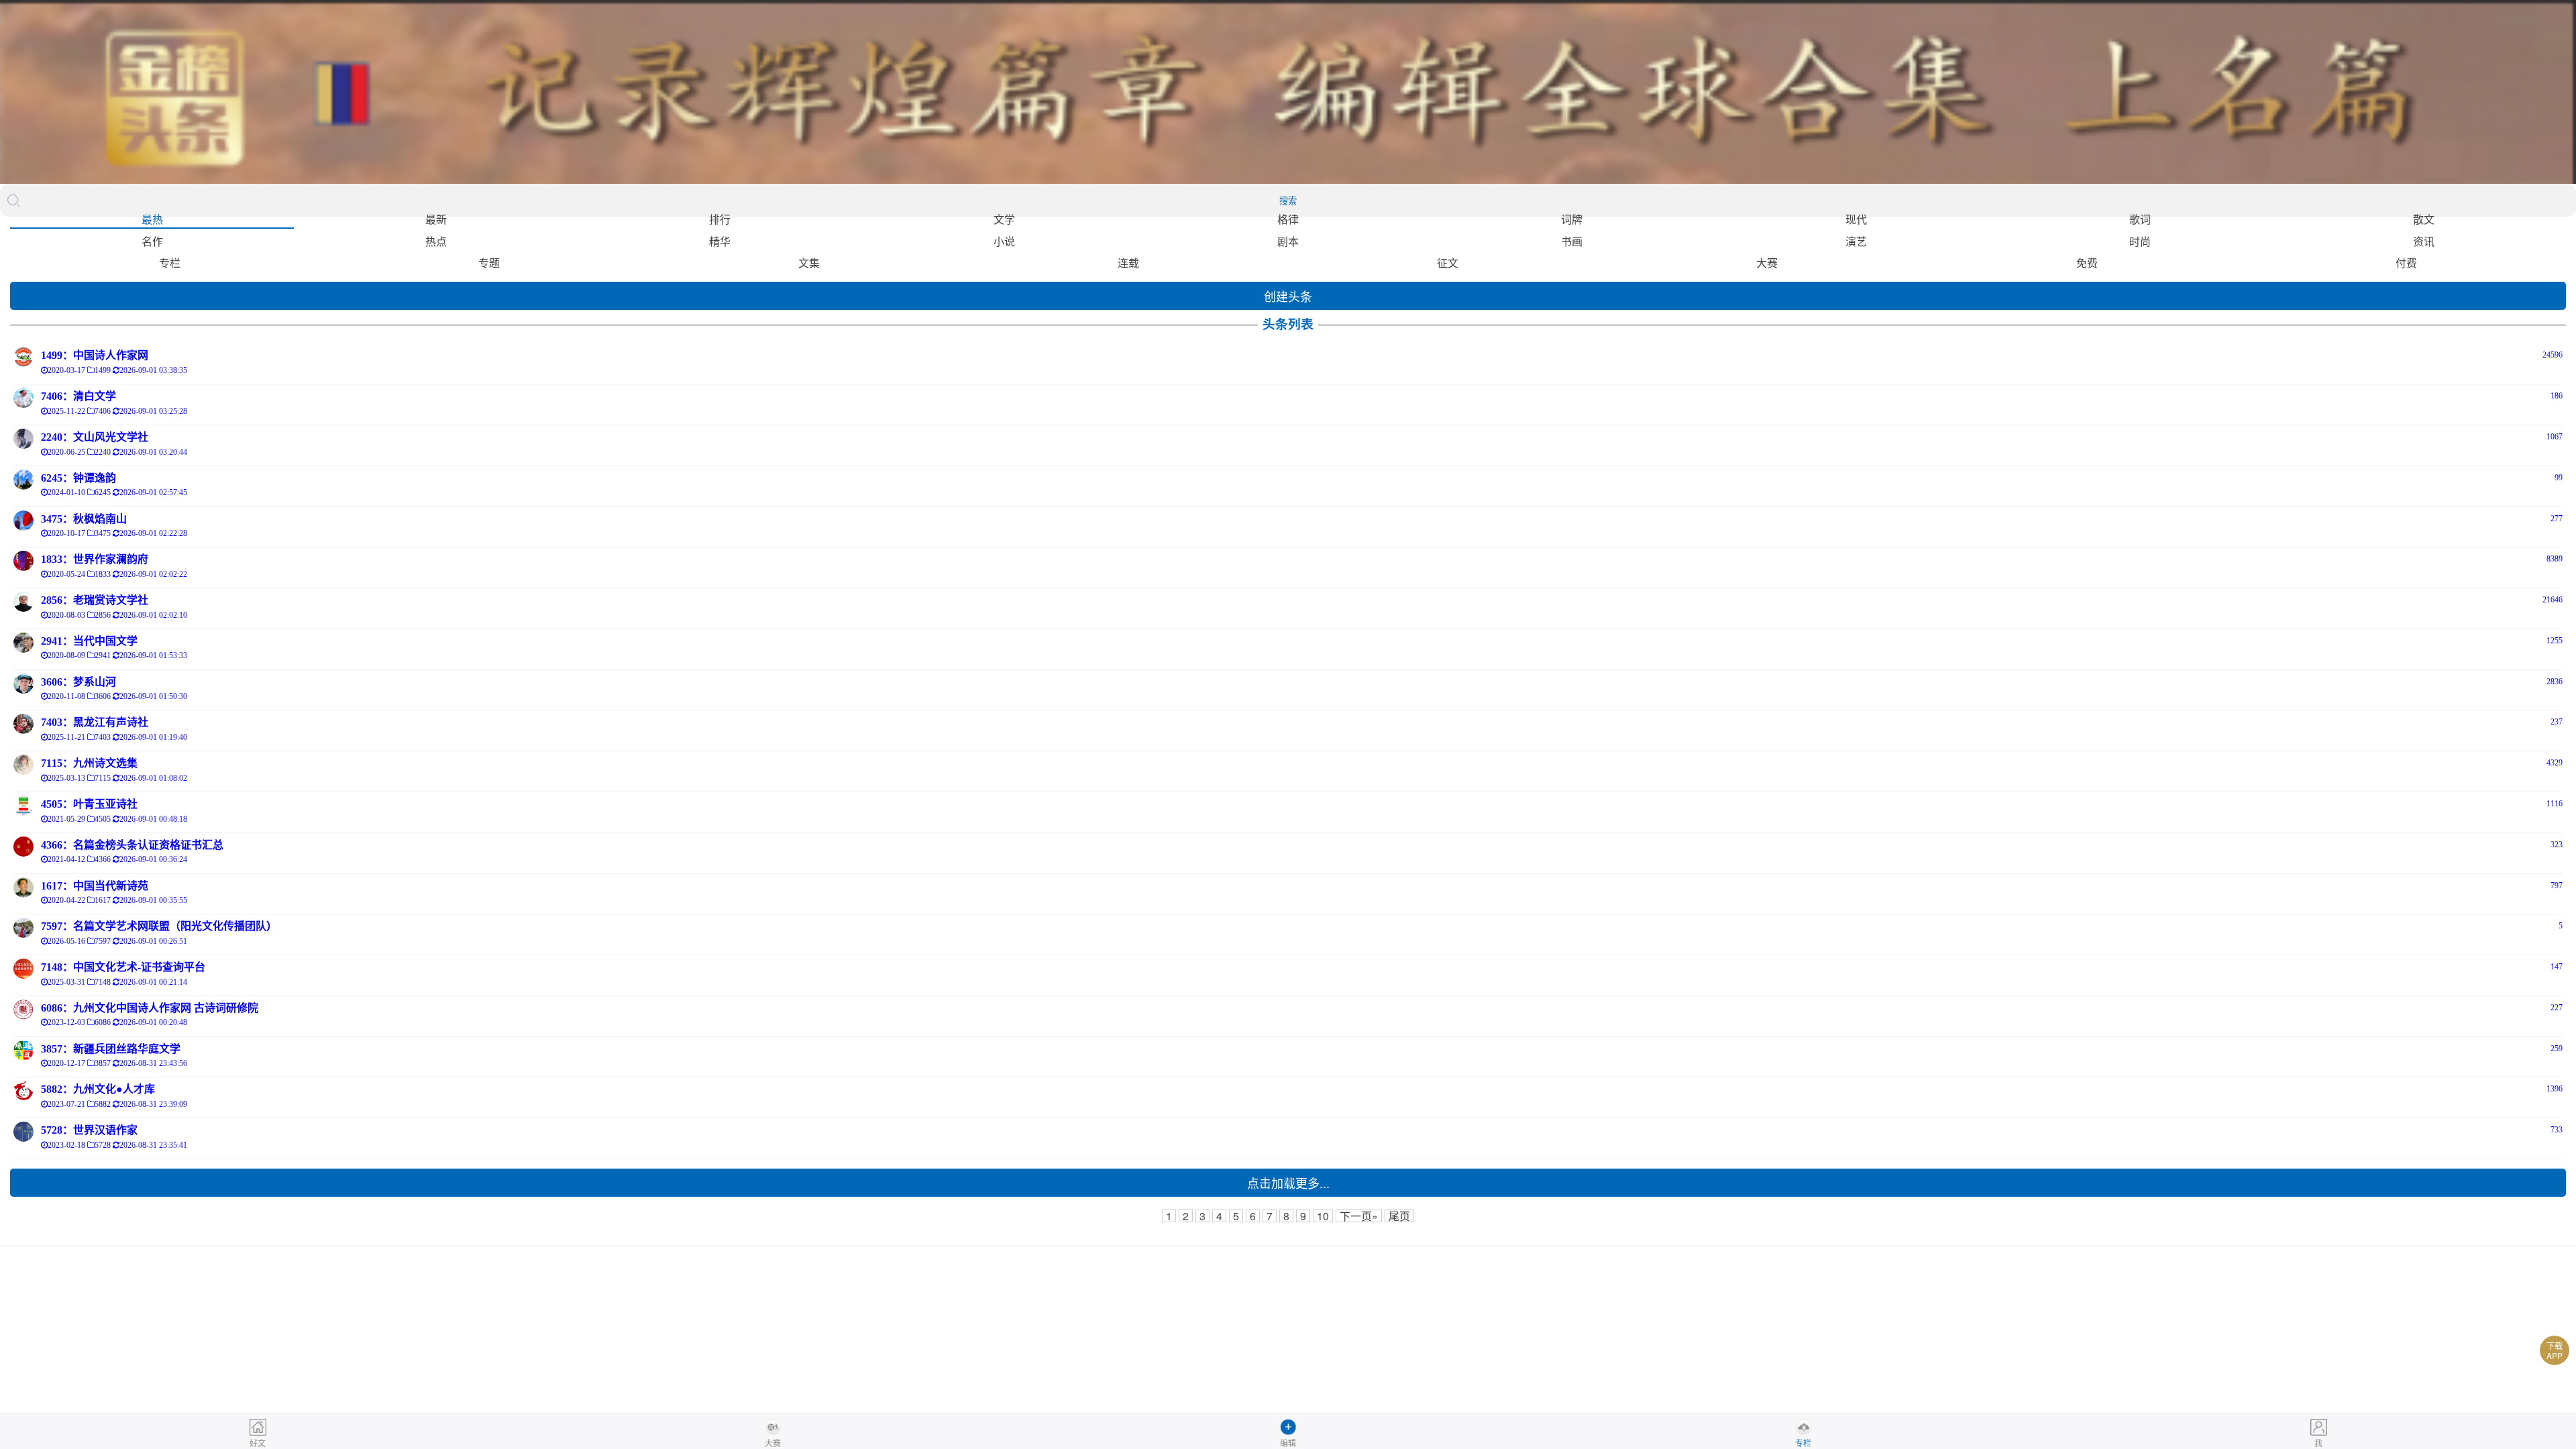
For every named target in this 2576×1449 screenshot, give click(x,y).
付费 (2406, 263)
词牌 (1572, 219)
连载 (1128, 263)
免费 (2087, 263)
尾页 (1399, 1216)
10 (1323, 1216)
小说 (1004, 241)
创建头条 (1288, 296)
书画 (1572, 241)
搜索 (1288, 201)
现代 (1856, 219)
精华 (720, 241)
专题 (489, 263)
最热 (152, 219)
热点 (436, 241)
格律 (1288, 219)
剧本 (1288, 241)
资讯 (2424, 241)
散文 (2424, 219)
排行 (720, 219)
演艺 (1856, 241)
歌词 (2140, 219)
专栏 (170, 263)
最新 (436, 219)
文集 (809, 263)
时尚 (2140, 241)
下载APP (2555, 1350)
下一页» (1359, 1216)
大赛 (1767, 263)
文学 (1004, 219)
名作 (152, 241)
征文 (1448, 263)
